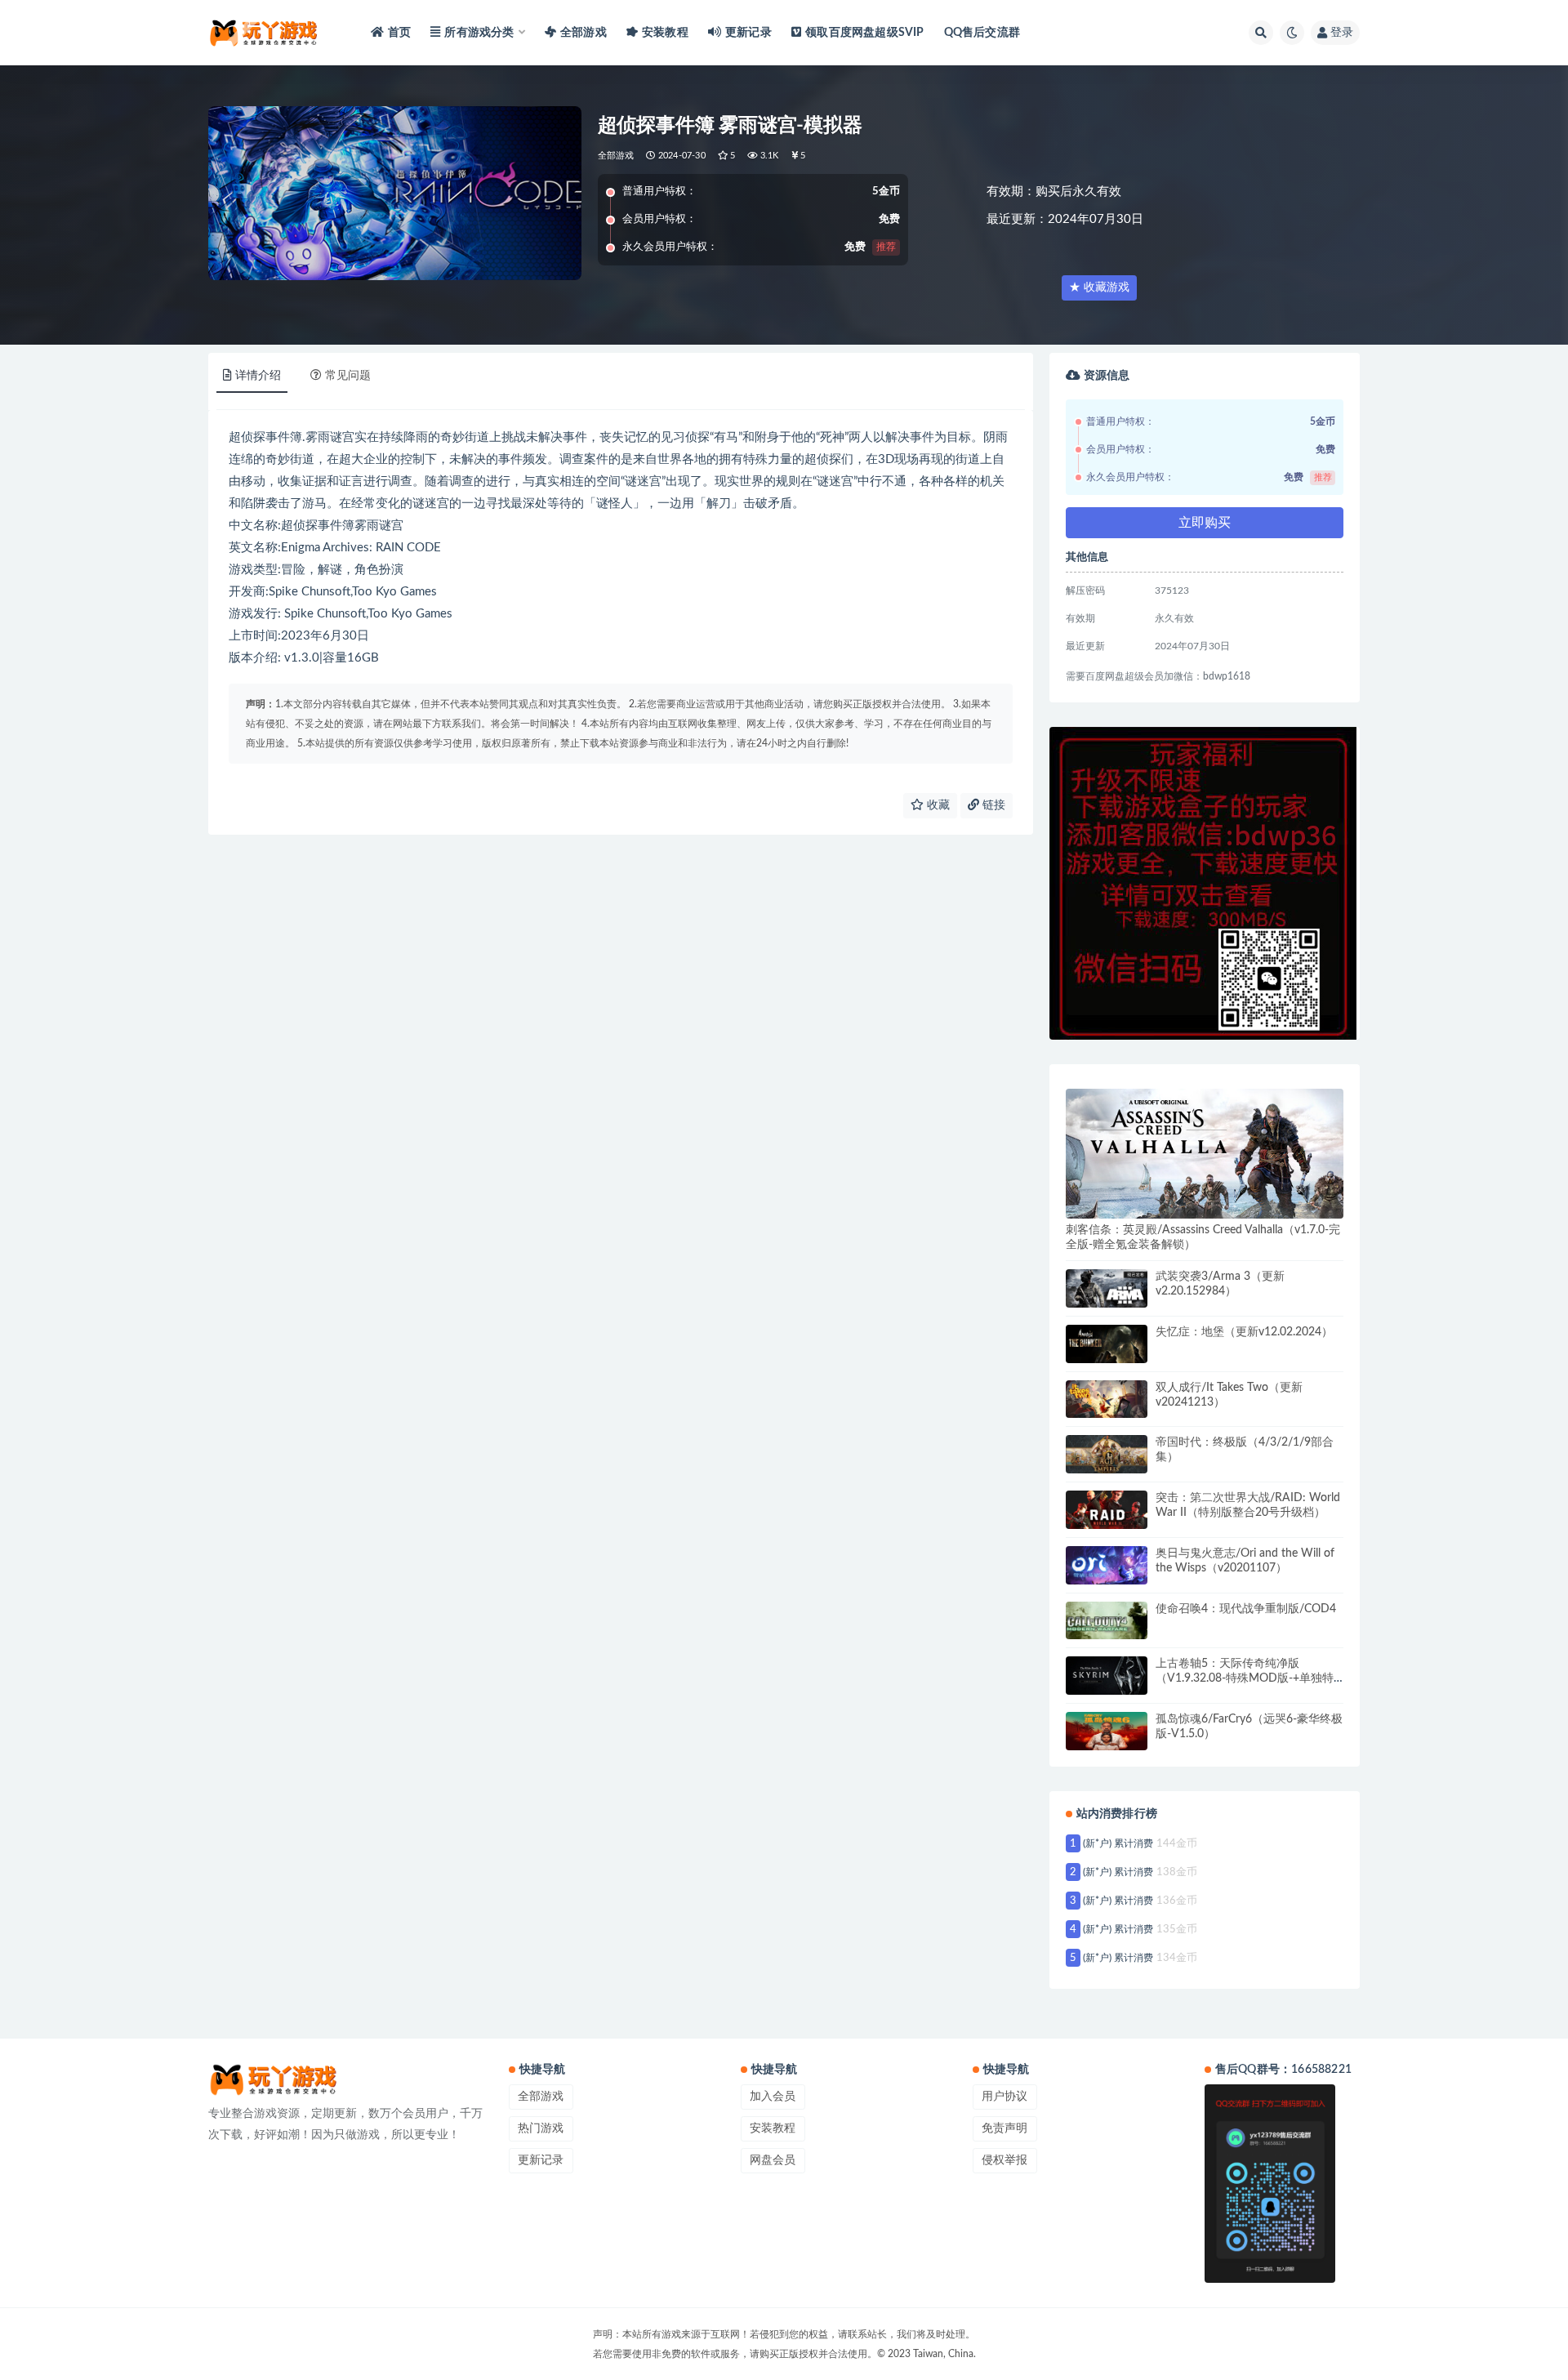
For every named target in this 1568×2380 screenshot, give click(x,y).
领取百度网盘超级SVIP (864, 33)
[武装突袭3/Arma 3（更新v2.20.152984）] (1107, 1288)
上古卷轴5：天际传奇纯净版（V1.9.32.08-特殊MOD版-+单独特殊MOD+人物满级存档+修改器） (1245, 1678)
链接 (992, 805)
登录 (1342, 33)
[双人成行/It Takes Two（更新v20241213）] (1107, 1399)
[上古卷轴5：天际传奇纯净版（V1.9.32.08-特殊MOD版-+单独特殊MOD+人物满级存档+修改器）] (1107, 1676)
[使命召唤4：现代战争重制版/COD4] (1107, 1621)
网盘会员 (773, 2160)
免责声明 (1004, 2128)
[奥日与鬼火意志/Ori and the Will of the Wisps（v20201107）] (1107, 1565)
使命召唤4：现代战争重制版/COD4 (1246, 1609)
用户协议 (1004, 2097)
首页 (399, 33)
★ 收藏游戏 (1099, 287)
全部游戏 (584, 33)
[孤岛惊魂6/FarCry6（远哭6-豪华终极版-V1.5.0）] (1107, 1731)
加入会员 (773, 2097)
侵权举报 (1004, 2160)
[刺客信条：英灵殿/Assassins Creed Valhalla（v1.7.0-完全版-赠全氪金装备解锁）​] (1205, 1154)
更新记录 (748, 33)
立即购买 (1205, 523)
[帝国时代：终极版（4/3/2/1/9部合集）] (1107, 1454)
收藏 (937, 805)
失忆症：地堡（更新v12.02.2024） (1244, 1332)
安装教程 (665, 33)
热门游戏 (541, 2128)
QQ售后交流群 (982, 33)
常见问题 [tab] (348, 376)
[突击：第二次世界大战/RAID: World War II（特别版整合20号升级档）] (1107, 1510)
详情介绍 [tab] (258, 376)
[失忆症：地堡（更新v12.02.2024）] (1107, 1344)
